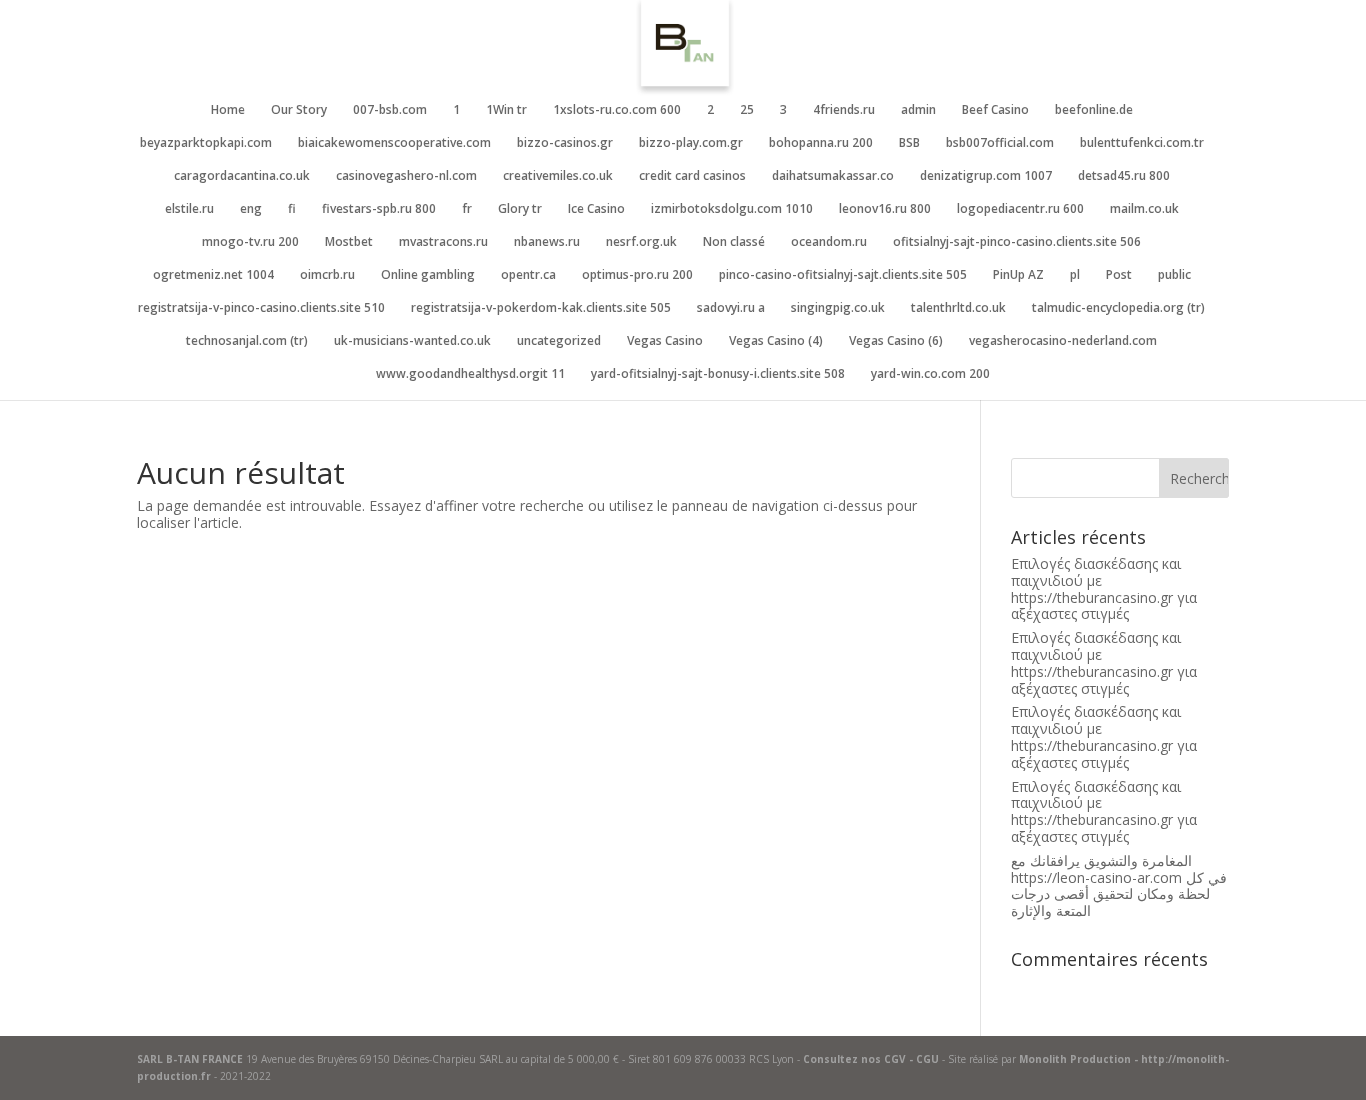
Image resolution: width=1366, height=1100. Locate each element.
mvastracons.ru (443, 242)
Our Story (299, 110)
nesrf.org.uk (641, 242)
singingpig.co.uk (838, 308)
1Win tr (506, 110)
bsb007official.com (1000, 143)
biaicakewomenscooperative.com (394, 143)
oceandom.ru (829, 242)
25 (747, 110)
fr (467, 209)
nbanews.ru (547, 242)
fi (292, 209)
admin (918, 110)
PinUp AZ (1018, 275)
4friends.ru (844, 110)
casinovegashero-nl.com (406, 176)
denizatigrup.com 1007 (986, 176)
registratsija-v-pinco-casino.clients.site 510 (261, 308)
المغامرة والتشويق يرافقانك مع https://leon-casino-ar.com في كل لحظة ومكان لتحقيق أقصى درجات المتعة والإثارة (1119, 885)
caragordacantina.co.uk (242, 176)
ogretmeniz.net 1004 (213, 275)
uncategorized (559, 341)
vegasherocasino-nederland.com (1063, 341)
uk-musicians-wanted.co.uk (412, 341)
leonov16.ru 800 (885, 209)
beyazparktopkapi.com (206, 143)
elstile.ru (189, 209)
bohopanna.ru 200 (821, 143)
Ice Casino (596, 209)
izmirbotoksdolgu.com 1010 (732, 209)
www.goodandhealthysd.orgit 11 (470, 374)
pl (1075, 275)
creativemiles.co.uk (558, 176)
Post (1119, 275)
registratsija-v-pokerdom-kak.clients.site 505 (541, 308)
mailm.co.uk (1144, 209)
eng (251, 209)
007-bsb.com (390, 110)
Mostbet (349, 242)
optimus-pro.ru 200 (637, 275)
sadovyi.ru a (731, 308)
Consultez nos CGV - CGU (871, 1059)
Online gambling (428, 275)
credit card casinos (692, 176)
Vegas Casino (665, 341)
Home (228, 110)
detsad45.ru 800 (1124, 176)
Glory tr (520, 209)
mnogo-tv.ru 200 (250, 242)
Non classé (734, 242)
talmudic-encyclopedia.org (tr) (1118, 308)
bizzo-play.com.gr (691, 143)
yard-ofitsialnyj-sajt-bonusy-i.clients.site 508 (718, 374)
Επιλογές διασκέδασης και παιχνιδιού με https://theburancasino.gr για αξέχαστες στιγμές (1104, 588)
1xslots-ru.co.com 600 (617, 110)
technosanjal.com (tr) (247, 341)
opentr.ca (528, 275)
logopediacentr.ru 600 (1020, 209)
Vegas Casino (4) (776, 341)
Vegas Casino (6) (896, 341)
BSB (909, 143)
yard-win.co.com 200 (930, 374)
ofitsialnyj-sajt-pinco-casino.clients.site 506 (1017, 242)
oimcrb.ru (327, 275)
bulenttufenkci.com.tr (1142, 143)
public (1174, 275)
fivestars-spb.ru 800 (379, 209)
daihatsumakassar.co (833, 176)
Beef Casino (995, 110)
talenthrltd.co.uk (958, 308)
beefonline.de (1094, 110)
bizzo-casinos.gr (565, 143)
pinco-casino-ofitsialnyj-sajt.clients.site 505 (843, 275)
